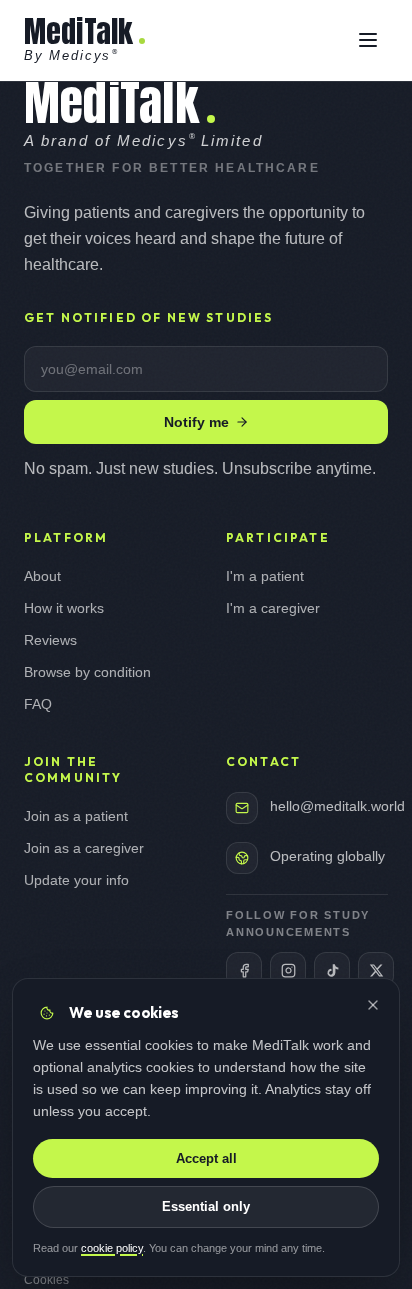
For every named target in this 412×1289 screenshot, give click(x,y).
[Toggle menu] (368, 40)
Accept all (206, 1158)
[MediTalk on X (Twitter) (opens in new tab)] (376, 970)
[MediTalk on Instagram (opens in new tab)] (288, 970)
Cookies (46, 1280)
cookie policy (112, 1248)
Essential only (206, 1206)
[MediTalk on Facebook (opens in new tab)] (244, 970)
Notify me (196, 422)
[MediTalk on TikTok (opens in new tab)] (332, 970)
